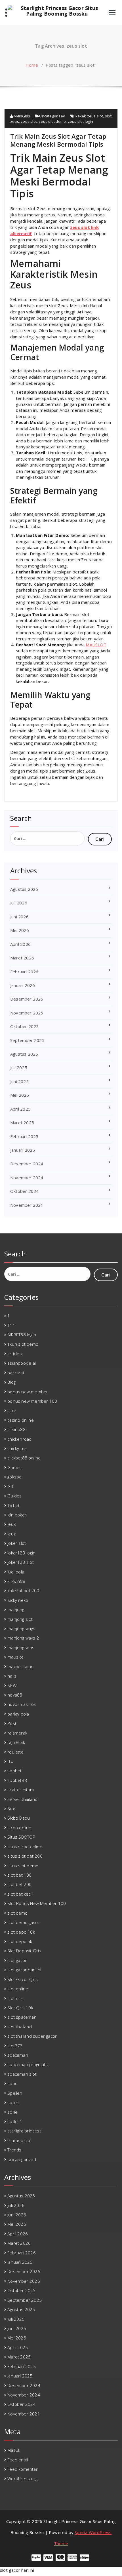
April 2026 (20, 944)
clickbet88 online (24, 1458)
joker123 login (21, 1553)
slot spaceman (22, 2017)
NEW (12, 1685)
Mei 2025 (20, 1095)
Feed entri (18, 2460)
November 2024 (27, 1178)
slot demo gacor (23, 1922)
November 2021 (27, 1205)
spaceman (18, 2055)
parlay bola (18, 1714)
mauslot (15, 1657)
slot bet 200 (19, 1884)
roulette (15, 1752)
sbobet (14, 1771)
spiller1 (15, 2121)
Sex (11, 1809)
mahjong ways (21, 1628)
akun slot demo (23, 1344)
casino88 (16, 1429)
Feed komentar (23, 2469)
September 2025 (27, 1040)
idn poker (17, 1515)
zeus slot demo (52, 121)
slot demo (17, 1913)
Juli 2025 (19, 1067)
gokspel (15, 1477)
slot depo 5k (20, 1941)
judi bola (16, 1572)
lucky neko (18, 1600)
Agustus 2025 (24, 1054)
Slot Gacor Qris (23, 1979)
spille (12, 2112)
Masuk (14, 2450)
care (12, 1410)
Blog (11, 1382)
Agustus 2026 (24, 889)
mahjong (16, 1609)
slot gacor (17, 1960)
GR (10, 1486)
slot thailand (20, 2027)
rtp (10, 1761)
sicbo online (19, 1828)
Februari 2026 (24, 972)
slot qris (15, 1998)
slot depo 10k (21, 1932)
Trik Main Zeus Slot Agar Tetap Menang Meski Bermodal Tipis (58, 140)
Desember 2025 (27, 999)
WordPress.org (22, 2478)
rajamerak (17, 1733)
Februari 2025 (24, 1136)
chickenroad (19, 1439)
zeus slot (29, 121)
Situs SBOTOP (21, 1837)
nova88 (15, 1695)
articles (15, 1354)
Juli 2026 (19, 903)
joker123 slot (21, 1562)
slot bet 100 (19, 1875)
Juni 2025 (19, 1081)
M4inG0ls (21, 116)
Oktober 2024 (24, 1191)
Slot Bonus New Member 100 (37, 1903)
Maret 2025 (22, 1123)
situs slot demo (23, 1866)
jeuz (11, 1534)
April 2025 (20, 1109)
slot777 (15, 2046)
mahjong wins (21, 1647)
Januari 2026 (23, 985)
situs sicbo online (25, 1847)
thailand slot (20, 2140)
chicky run (17, 1448)
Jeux (11, 1524)
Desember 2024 (27, 1164)
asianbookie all (22, 1363)
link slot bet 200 (23, 1590)
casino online (21, 1420)
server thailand (22, 1799)
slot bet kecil (20, 1894)
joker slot (17, 1543)
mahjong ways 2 (23, 1638)
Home (32, 65)
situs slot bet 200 (25, 1856)
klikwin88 (16, 1581)
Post (12, 1723)
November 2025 (27, 1013)
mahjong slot (20, 1619)
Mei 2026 (20, 930)
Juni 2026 (19, 917)
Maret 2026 (22, 958)
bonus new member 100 (32, 1401)
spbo (12, 2083)
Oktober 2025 (24, 1026)
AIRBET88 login (22, 1335)
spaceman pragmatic (28, 2064)
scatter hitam (21, 1790)
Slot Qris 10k (20, 2008)
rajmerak (16, 1742)
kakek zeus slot (89, 116)
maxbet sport (21, 1666)
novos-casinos (22, 1704)
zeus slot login (81, 121)
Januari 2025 (23, 1150)
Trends (14, 2150)
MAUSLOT (96, 645)
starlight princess (25, 2131)
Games (14, 1467)
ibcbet (13, 1505)
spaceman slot (22, 2074)
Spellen (15, 2093)
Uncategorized (52, 116)
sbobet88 (17, 1780)
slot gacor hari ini (24, 1970)
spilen (13, 2102)
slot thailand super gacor (32, 2036)
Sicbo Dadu (19, 1818)
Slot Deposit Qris (24, 1951)
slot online (18, 1989)
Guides (14, 1496)
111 (11, 1325)
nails (12, 1676)
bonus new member (28, 1392)
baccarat (16, 1373)
